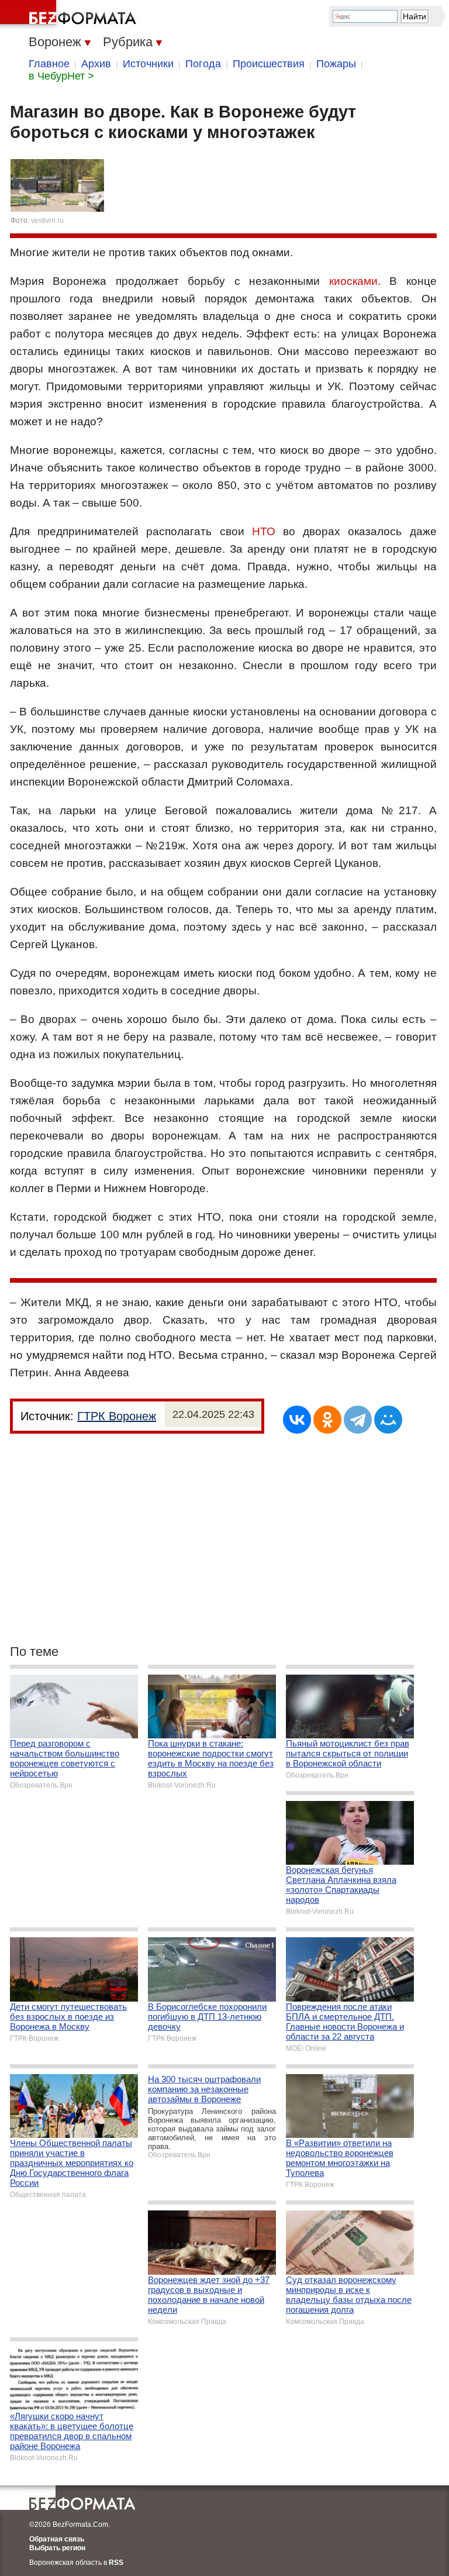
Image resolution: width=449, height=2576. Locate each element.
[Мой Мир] (388, 1420)
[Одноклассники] (327, 1420)
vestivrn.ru (47, 221)
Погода (203, 64)
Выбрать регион (57, 2548)
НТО (264, 531)
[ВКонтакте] (297, 1420)
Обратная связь (57, 2539)
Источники (148, 64)
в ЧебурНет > (61, 76)
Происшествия (269, 64)
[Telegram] (358, 1420)
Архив (96, 64)
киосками (353, 281)
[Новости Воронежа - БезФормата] (70, 15)
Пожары (336, 64)
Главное (49, 64)
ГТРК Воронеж (117, 1416)
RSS (116, 2563)
